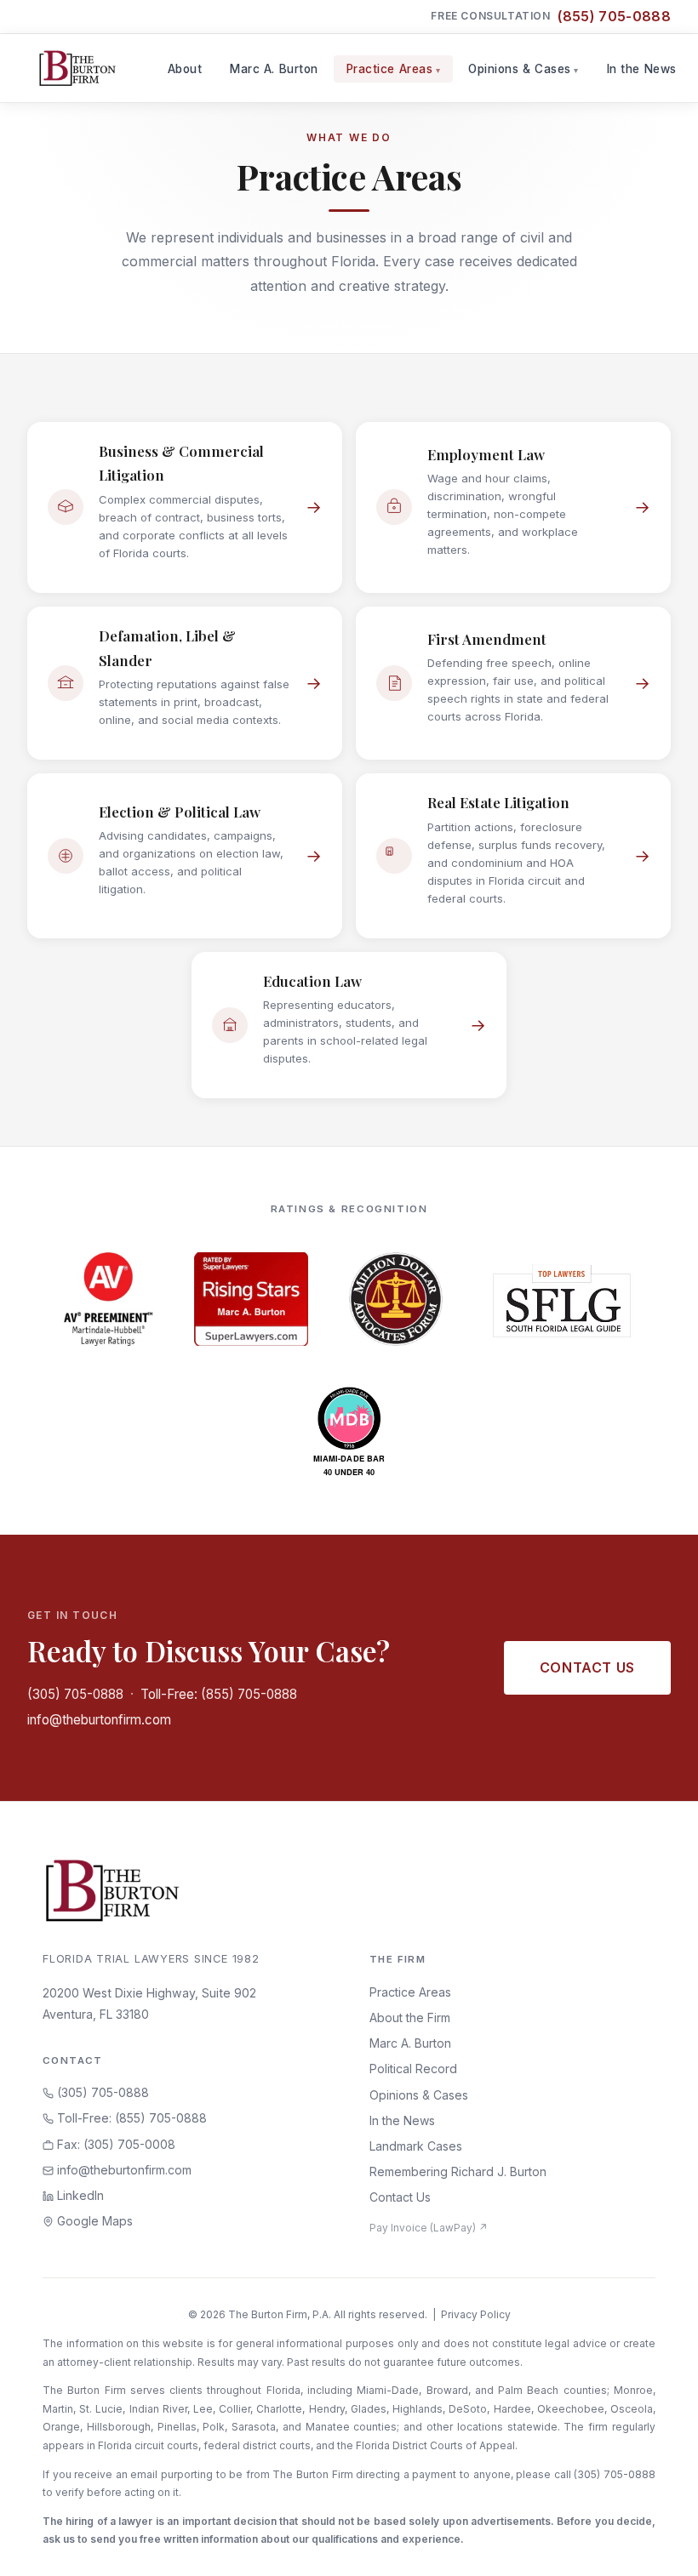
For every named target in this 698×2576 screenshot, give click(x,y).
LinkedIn (79, 2195)
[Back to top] (658, 2545)
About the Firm (410, 2017)
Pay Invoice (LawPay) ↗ (429, 2228)
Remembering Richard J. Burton (458, 2171)
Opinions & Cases (520, 69)
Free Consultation (551, 16)
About (185, 69)
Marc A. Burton (274, 69)
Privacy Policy (476, 2314)
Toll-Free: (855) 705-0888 (219, 1694)
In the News (642, 69)
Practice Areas (390, 69)
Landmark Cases (416, 2146)
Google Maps (93, 2221)
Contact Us (587, 1667)
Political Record (413, 2069)
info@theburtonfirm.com (99, 1720)
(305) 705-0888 (75, 1694)
